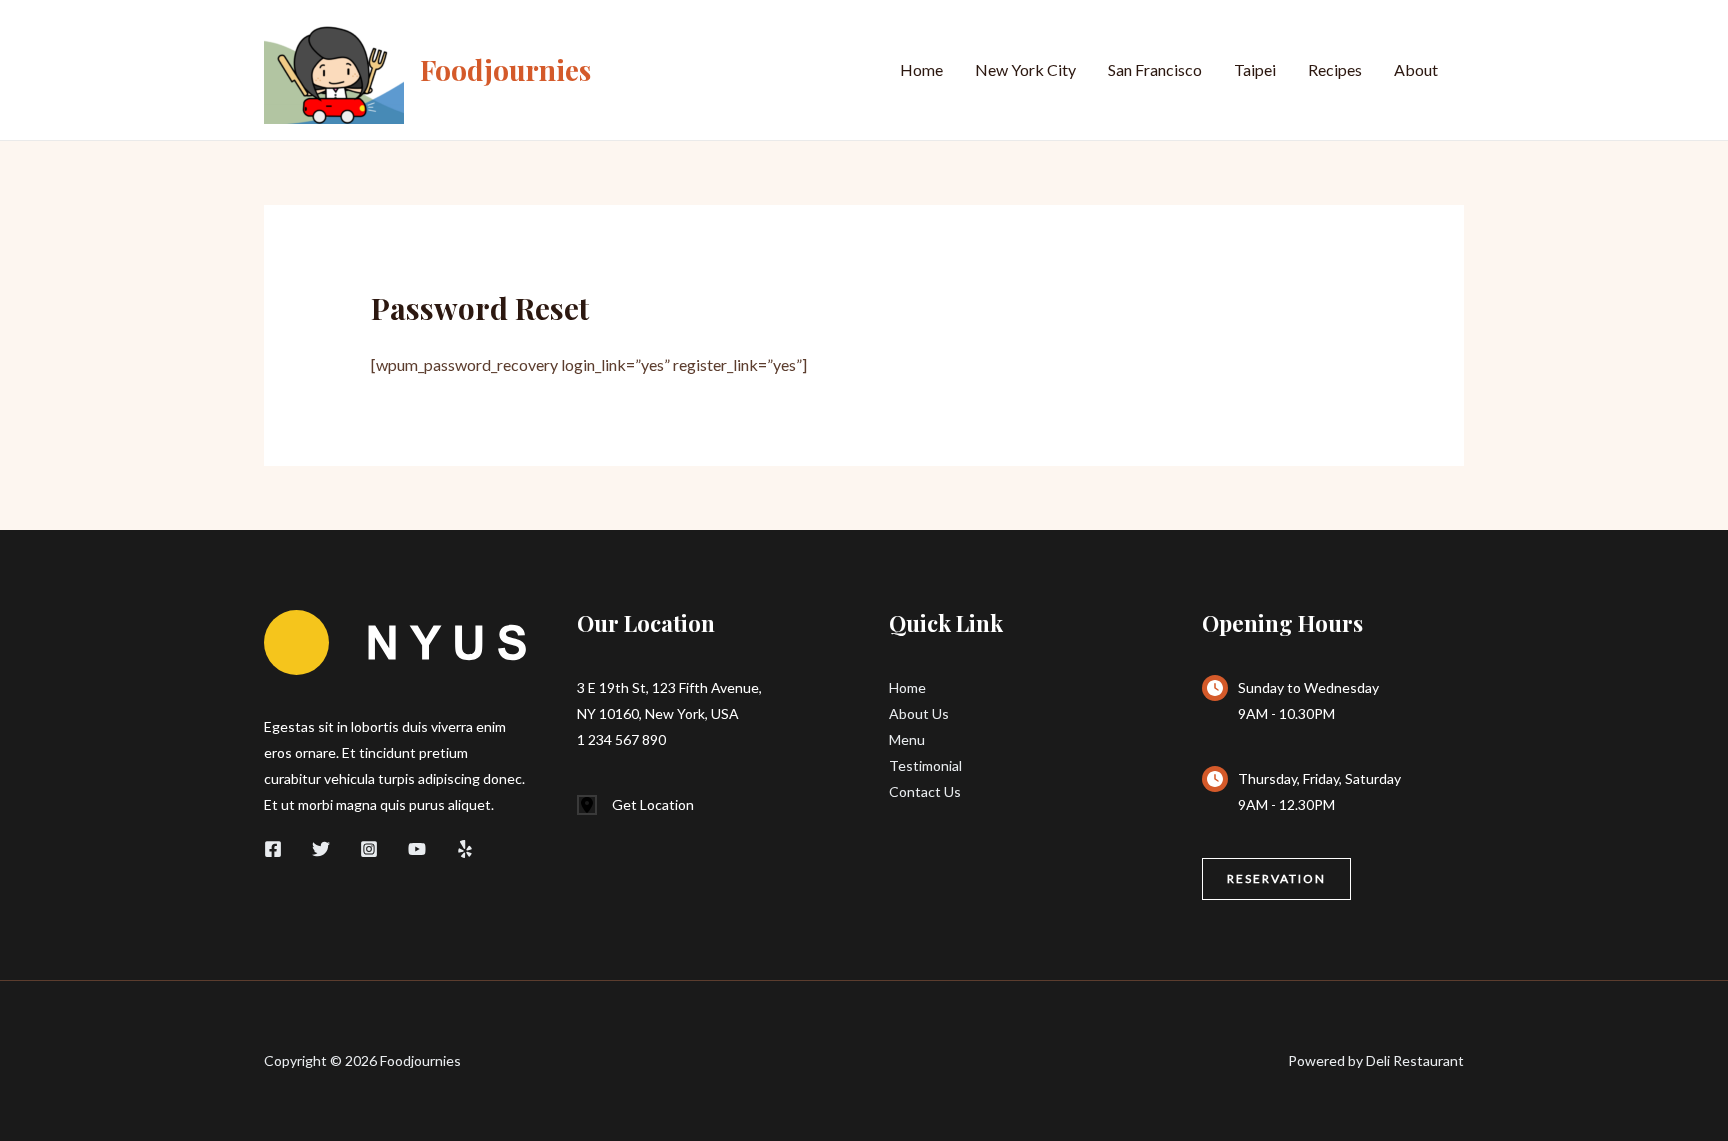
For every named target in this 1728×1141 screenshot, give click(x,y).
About (1416, 69)
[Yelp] (465, 849)
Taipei (1255, 69)
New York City (1025, 69)
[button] (1276, 879)
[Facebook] (273, 849)
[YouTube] (417, 849)
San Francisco (1155, 69)
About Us (919, 713)
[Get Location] (635, 805)
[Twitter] (321, 849)
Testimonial (925, 765)
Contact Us (925, 791)
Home (921, 69)
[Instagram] (369, 849)
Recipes (1335, 69)
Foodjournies (505, 69)
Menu (907, 739)
